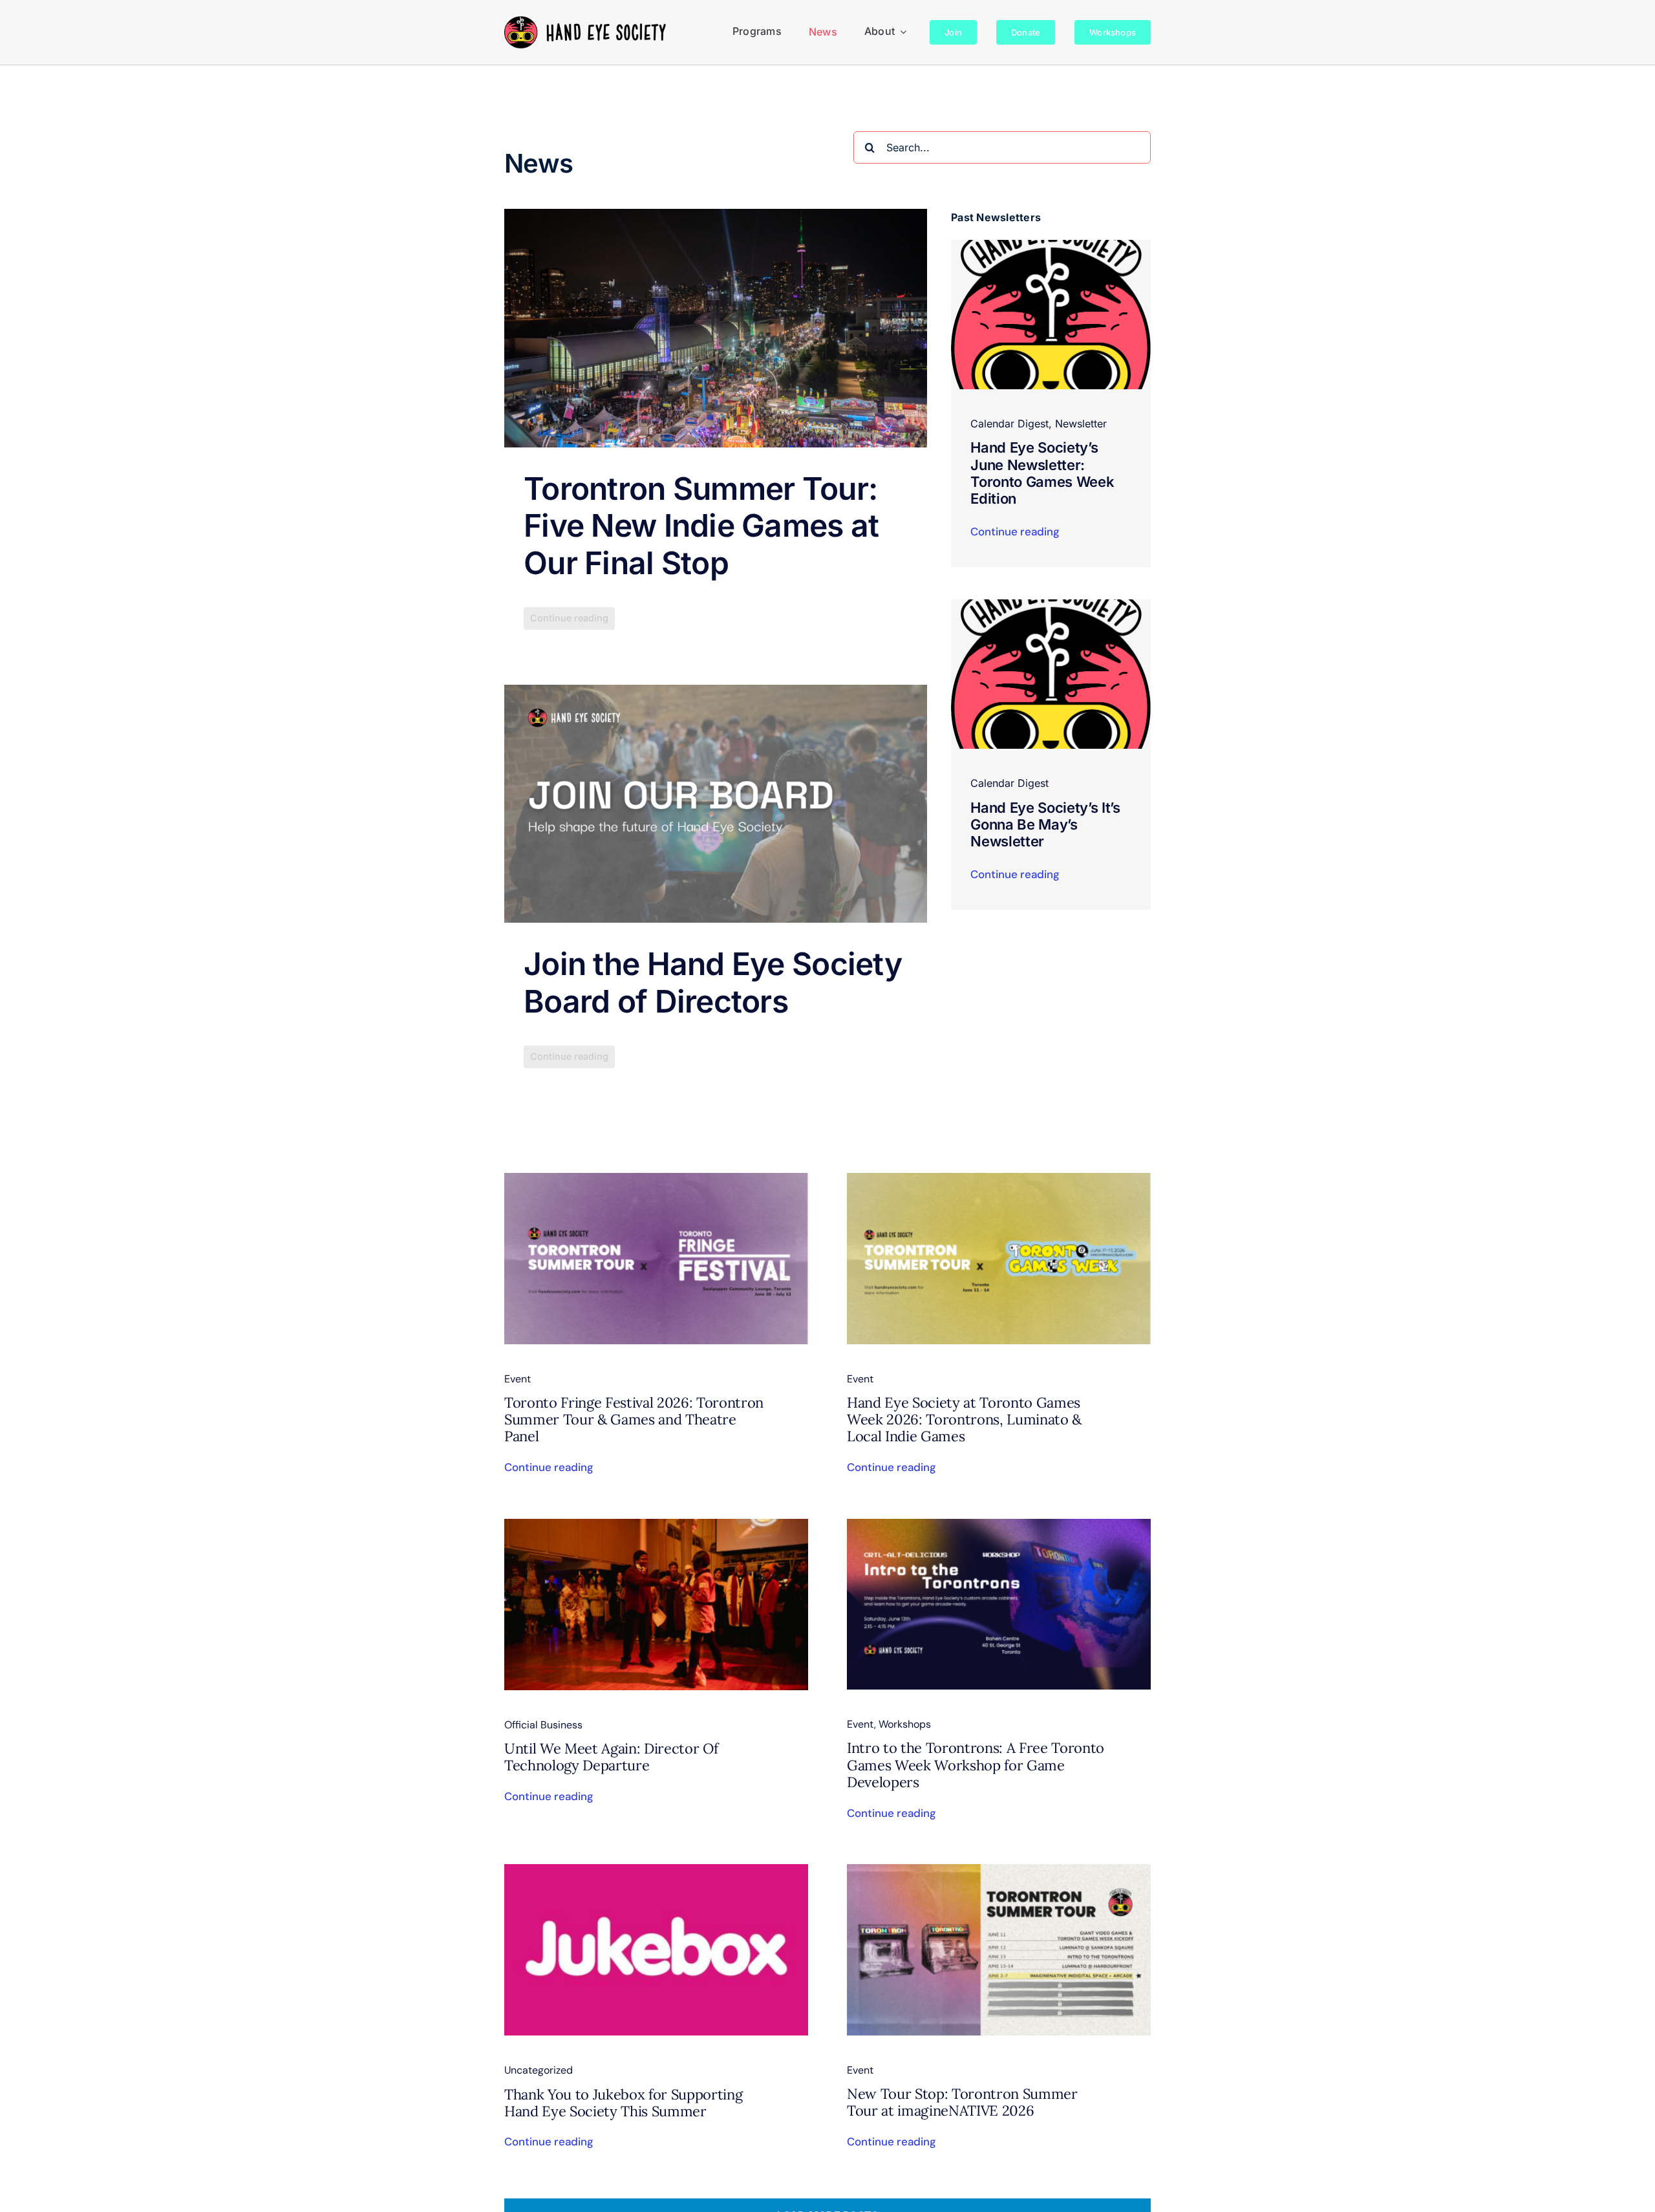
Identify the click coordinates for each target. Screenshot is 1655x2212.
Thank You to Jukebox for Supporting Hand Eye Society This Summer (623, 2103)
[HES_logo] (1051, 245)
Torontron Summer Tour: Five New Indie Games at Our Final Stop (701, 526)
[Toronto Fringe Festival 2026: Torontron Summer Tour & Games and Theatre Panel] (656, 1181)
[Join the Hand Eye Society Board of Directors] (716, 804)
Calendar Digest (1009, 424)
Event (518, 1379)
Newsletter (1081, 424)
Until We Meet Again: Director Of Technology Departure (611, 1757)
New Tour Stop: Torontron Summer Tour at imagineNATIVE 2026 (962, 2102)
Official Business (543, 1725)
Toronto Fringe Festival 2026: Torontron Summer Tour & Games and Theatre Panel (634, 1420)
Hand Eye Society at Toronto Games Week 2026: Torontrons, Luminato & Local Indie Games (964, 1420)
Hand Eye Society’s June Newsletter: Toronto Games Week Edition (1042, 473)
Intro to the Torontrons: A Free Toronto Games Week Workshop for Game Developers (976, 1765)
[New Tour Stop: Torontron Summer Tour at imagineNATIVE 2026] (999, 1873)
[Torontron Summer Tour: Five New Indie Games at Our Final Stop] (716, 328)
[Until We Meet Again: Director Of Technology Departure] (656, 1527)
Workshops (905, 1724)
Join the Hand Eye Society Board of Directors (713, 983)
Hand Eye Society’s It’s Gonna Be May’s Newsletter (1045, 825)
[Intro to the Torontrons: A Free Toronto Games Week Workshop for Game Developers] (999, 1527)
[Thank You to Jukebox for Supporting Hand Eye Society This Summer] (656, 1873)
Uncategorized (539, 2070)
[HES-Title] (585, 21)
